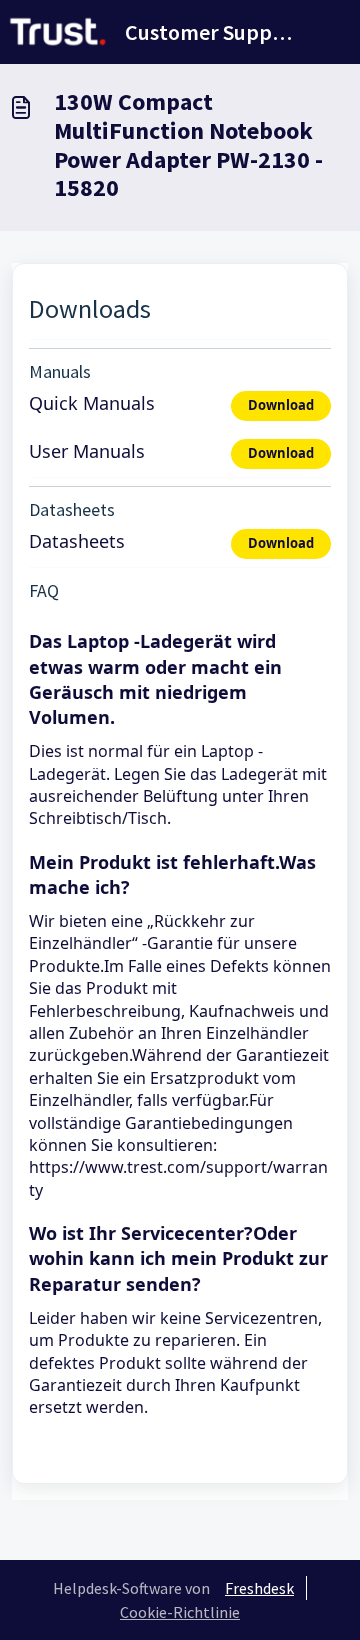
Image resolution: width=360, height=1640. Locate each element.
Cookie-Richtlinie (180, 1612)
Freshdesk (259, 1588)
